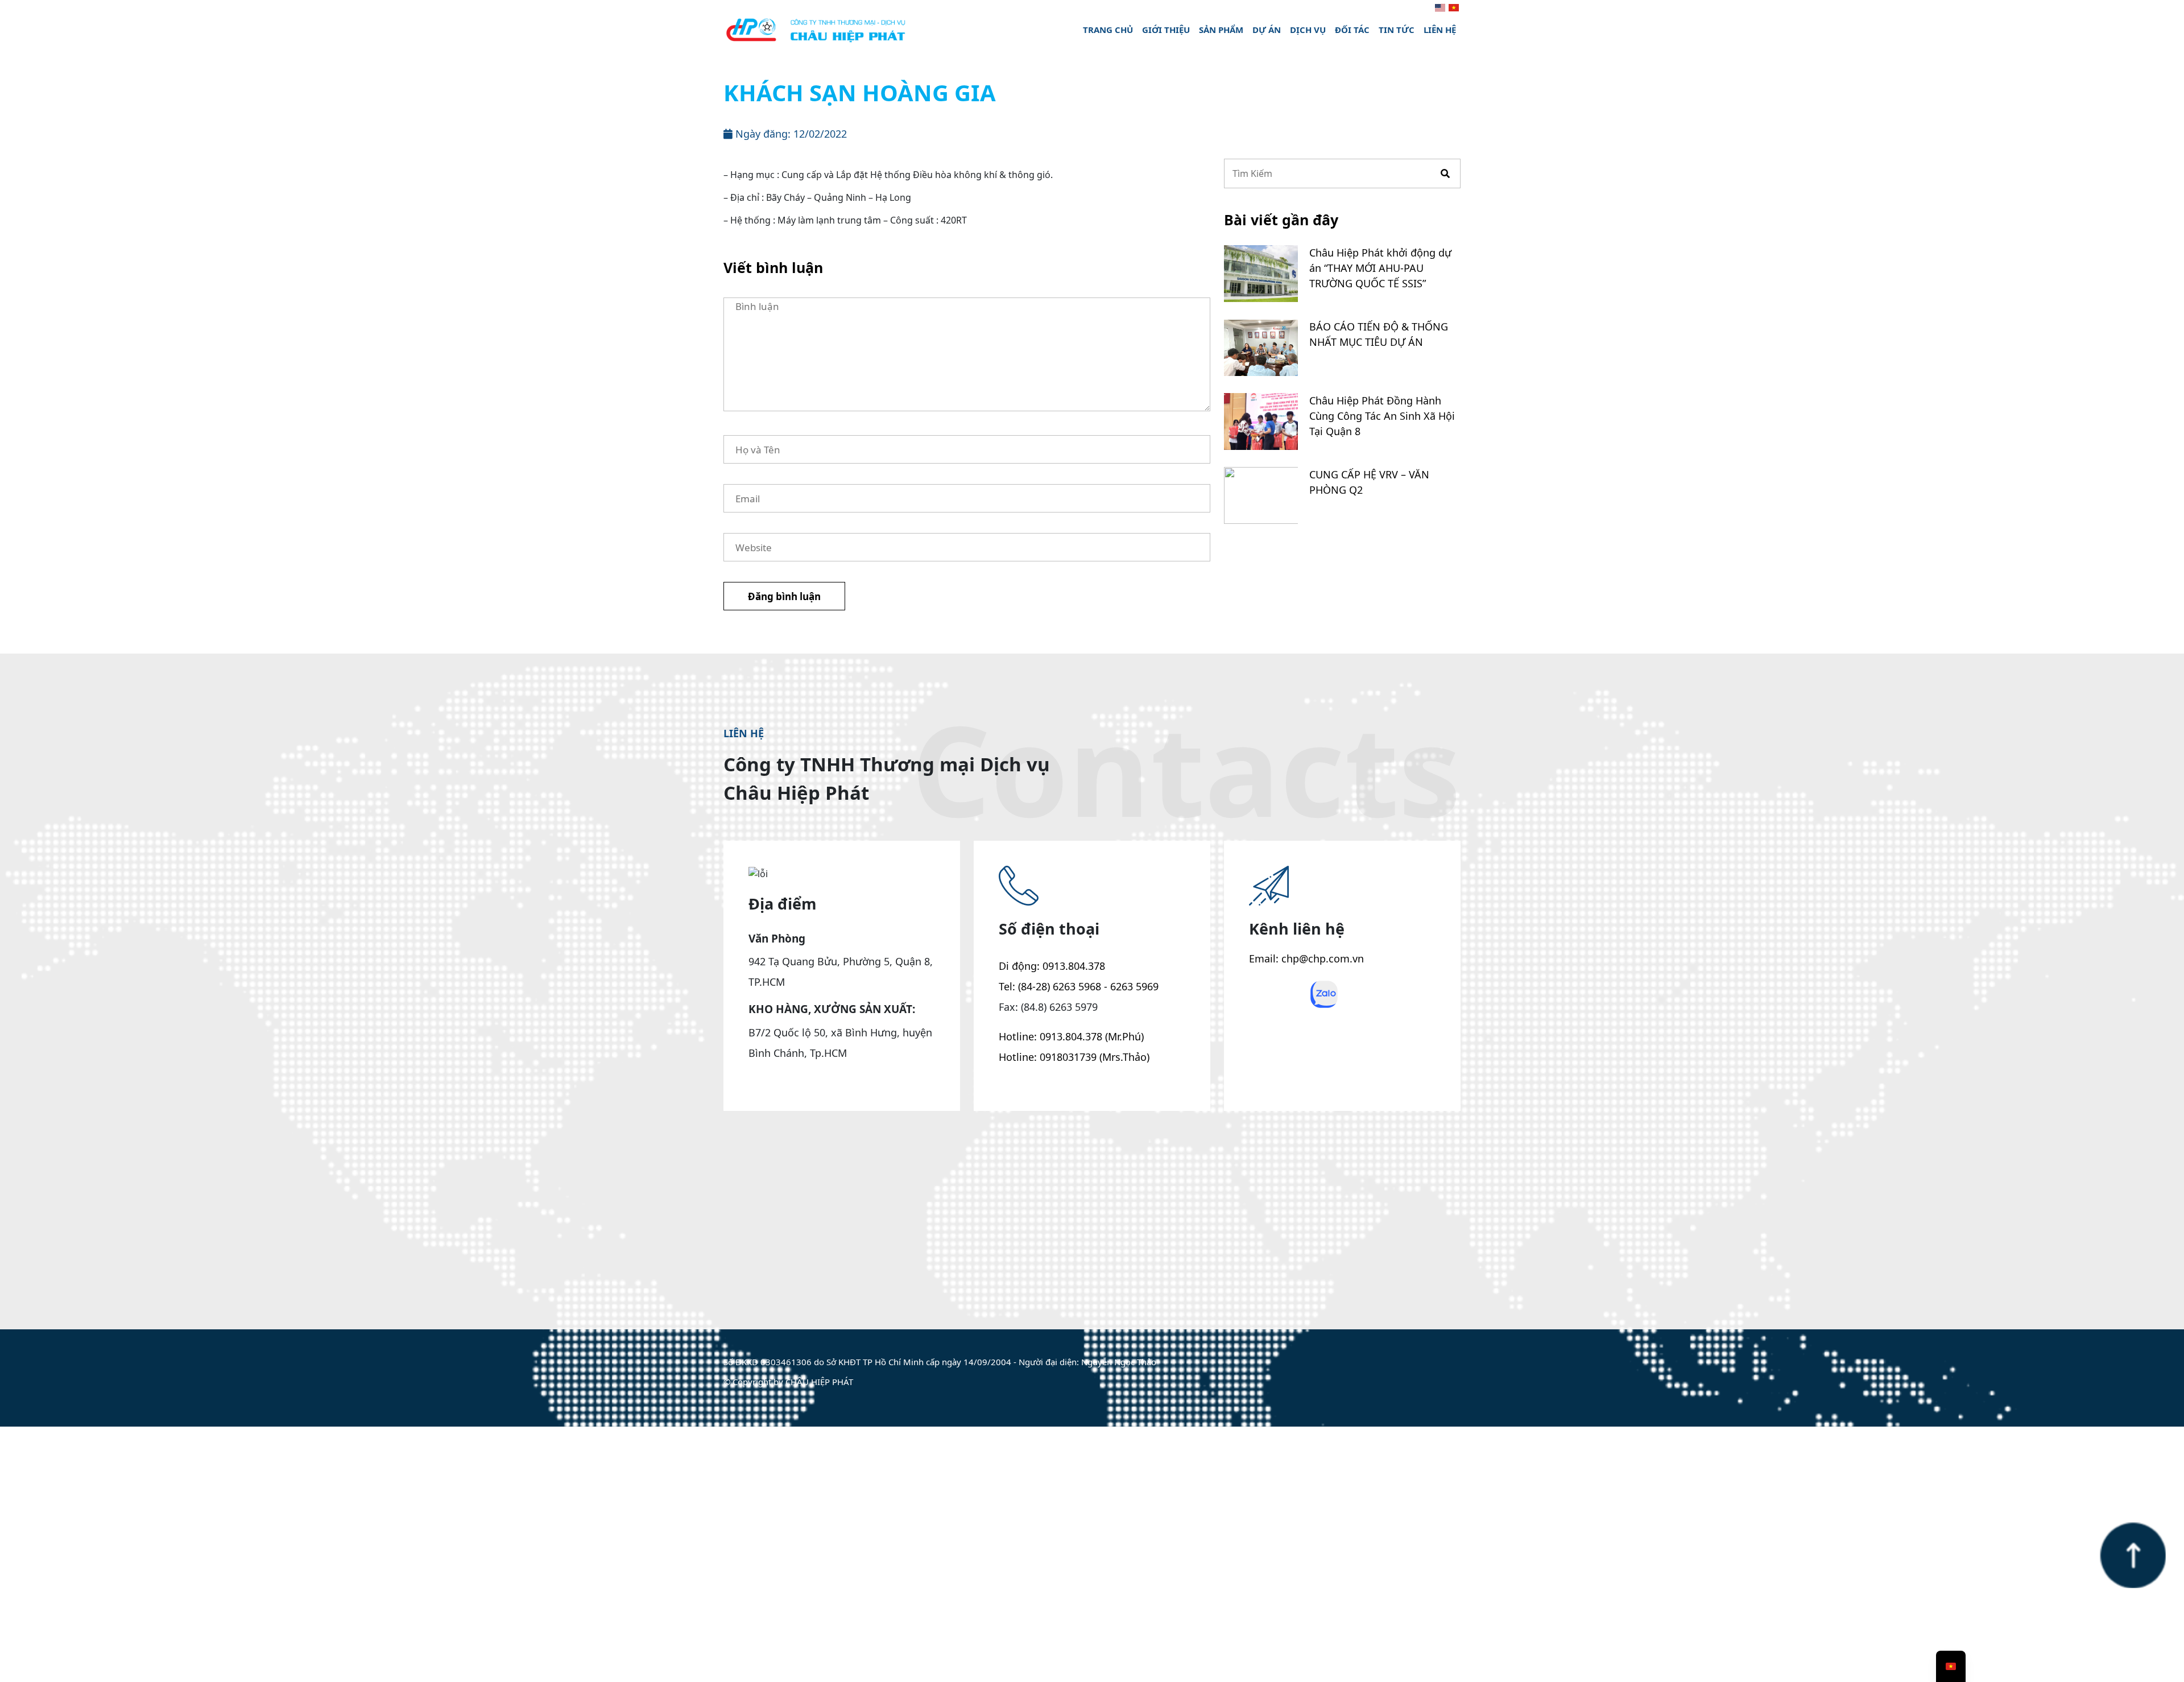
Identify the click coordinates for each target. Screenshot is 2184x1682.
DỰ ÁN (1267, 30)
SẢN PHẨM (1221, 30)
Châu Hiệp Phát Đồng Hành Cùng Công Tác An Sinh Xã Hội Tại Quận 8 (1382, 416)
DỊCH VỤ (1308, 30)
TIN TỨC (1397, 30)
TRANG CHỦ (1108, 30)
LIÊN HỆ (1440, 30)
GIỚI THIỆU (1166, 30)
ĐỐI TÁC (1352, 30)
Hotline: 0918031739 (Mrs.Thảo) (1074, 1057)
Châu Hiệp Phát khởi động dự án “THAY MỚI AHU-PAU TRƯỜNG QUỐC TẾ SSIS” (1380, 268)
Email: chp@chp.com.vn (1306, 958)
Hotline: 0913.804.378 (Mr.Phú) (1071, 1036)
